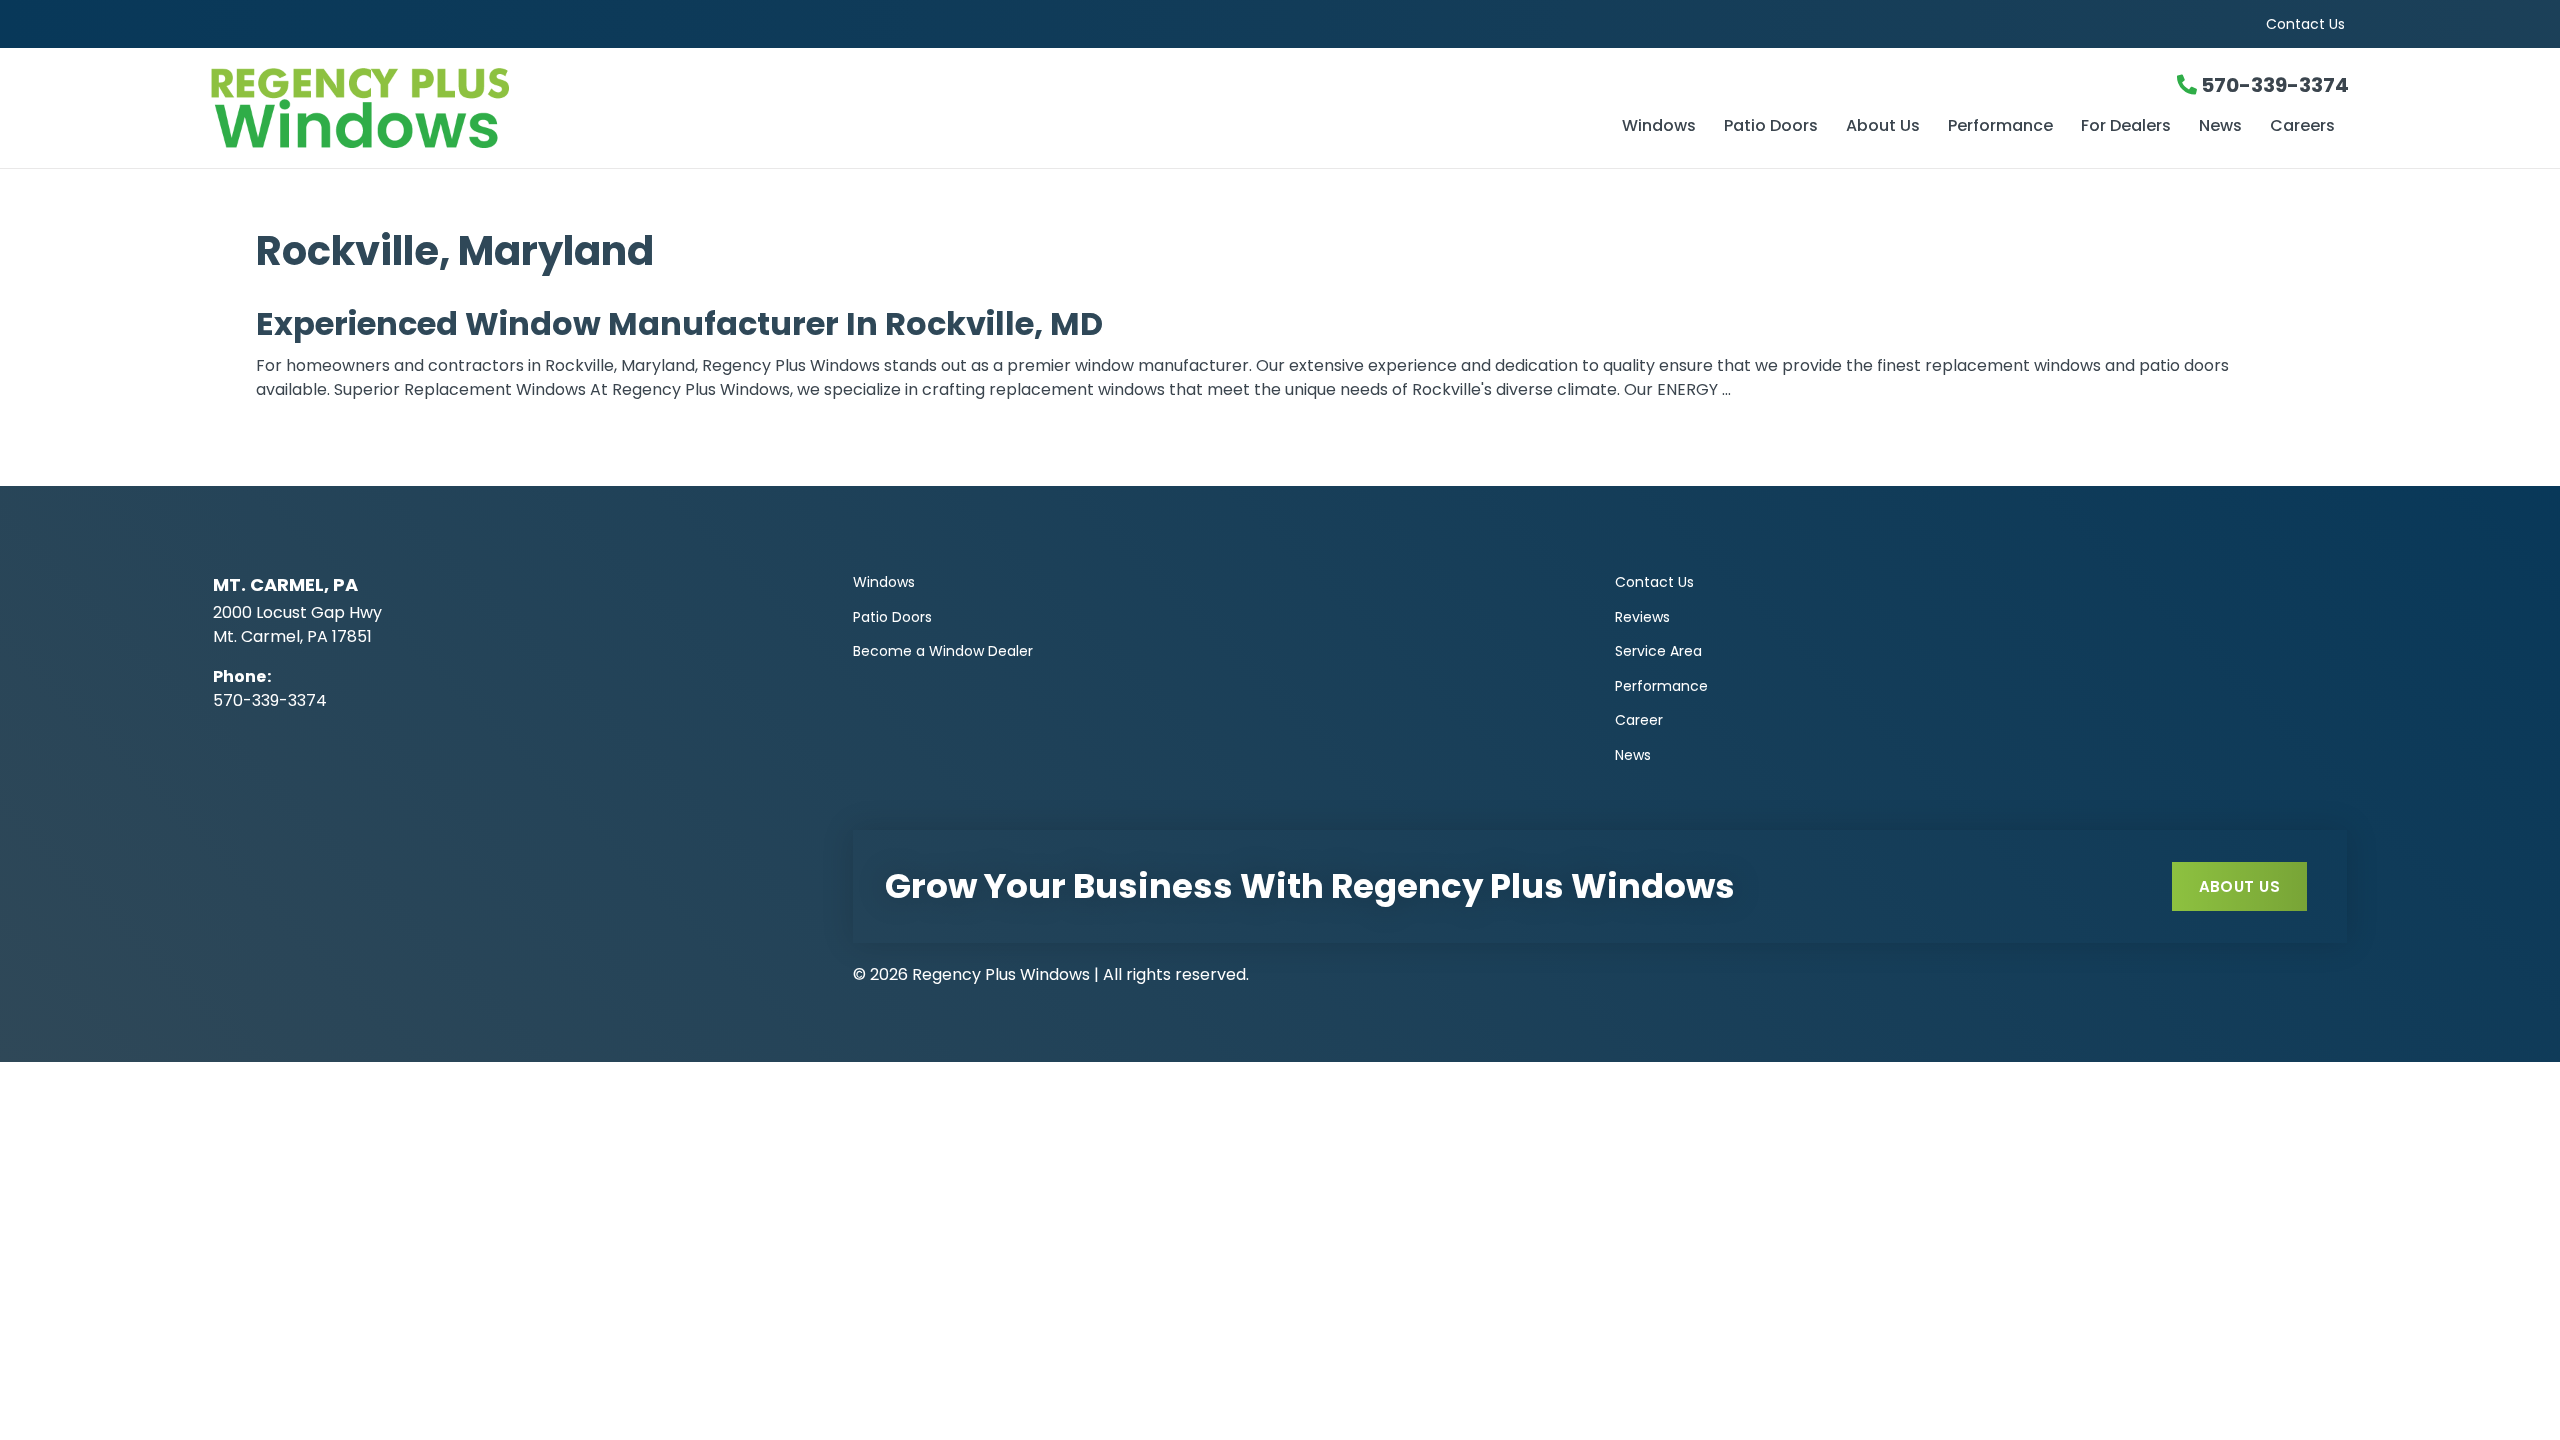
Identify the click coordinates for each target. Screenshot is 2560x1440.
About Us (1883, 127)
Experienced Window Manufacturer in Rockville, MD (679, 323)
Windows (1659, 127)
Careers (2302, 127)
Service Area (1658, 651)
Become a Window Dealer (943, 651)
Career (1639, 720)
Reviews (1642, 617)
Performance (2000, 127)
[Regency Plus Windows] (567, 108)
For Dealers (2126, 127)
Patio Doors (1771, 127)
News (2220, 127)
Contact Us (2305, 24)
